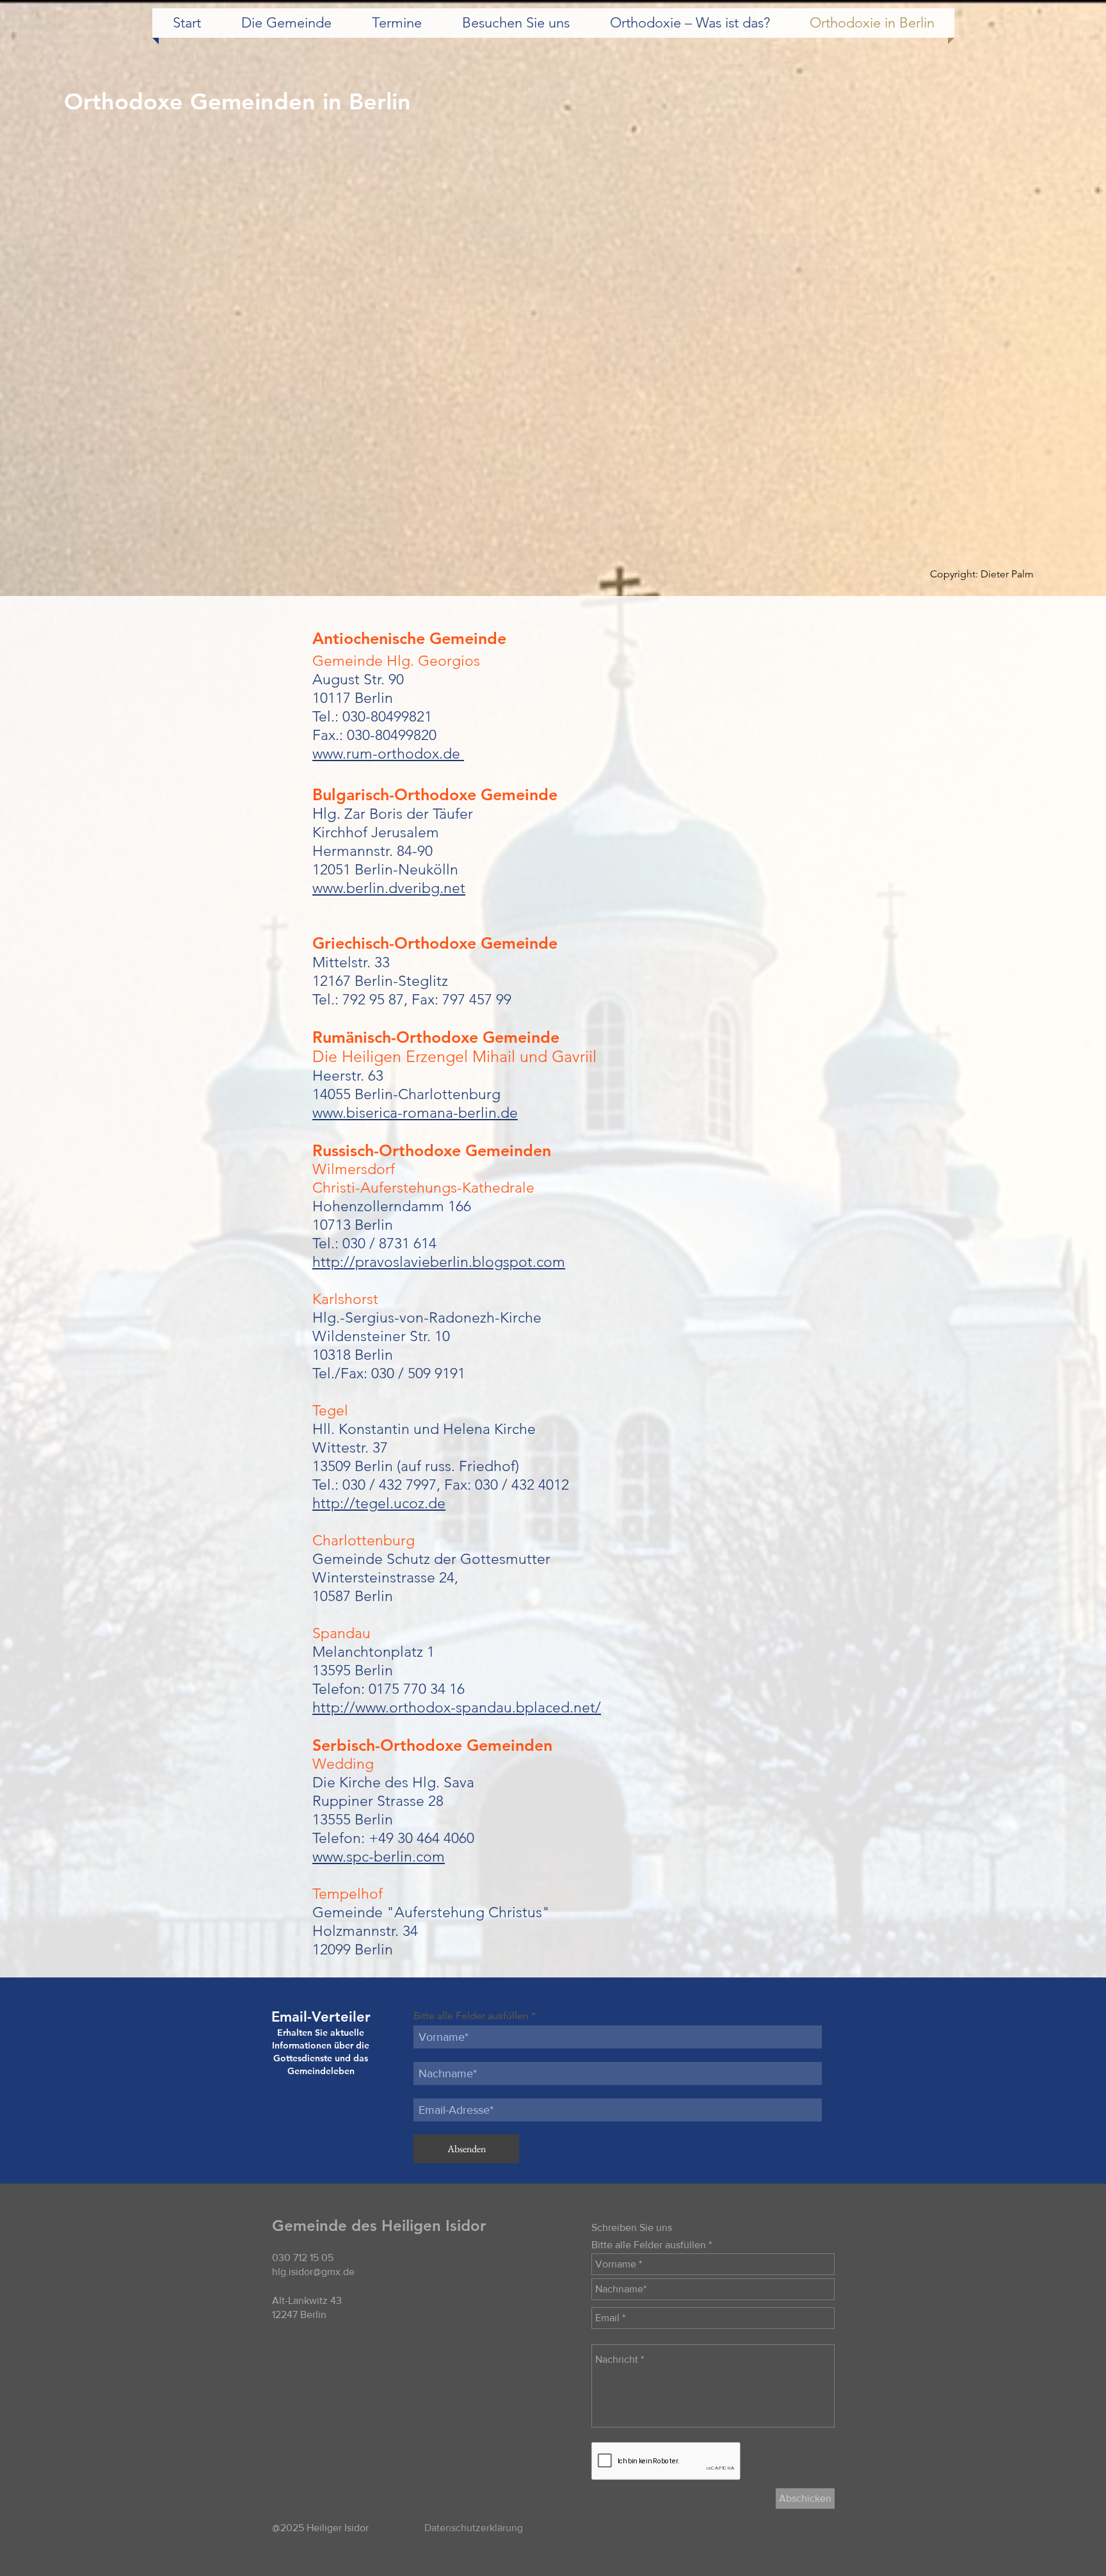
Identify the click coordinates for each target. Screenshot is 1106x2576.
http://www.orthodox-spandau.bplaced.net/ (457, 1708)
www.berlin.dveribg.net (389, 888)
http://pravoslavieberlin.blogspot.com (439, 1262)
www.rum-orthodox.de (388, 754)
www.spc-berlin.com (379, 1857)
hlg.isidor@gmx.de (313, 2272)
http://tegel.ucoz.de (379, 1503)
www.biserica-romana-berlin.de (415, 1113)
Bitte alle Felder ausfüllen (471, 2016)
